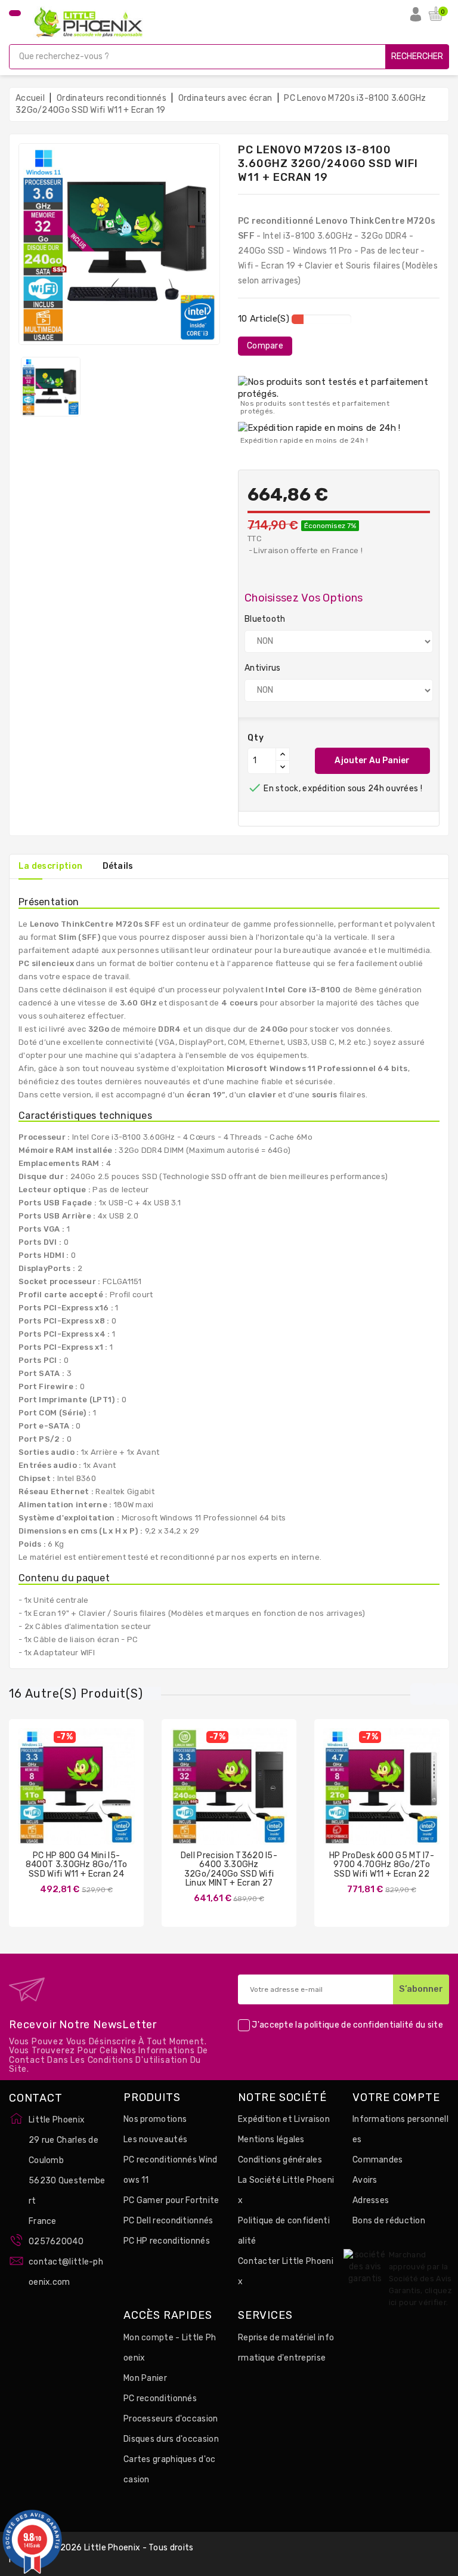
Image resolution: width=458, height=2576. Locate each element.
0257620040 (56, 2242)
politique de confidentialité (359, 2025)
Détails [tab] (118, 866)
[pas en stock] (41, 1796)
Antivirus (263, 668)
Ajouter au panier (372, 761)
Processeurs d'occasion (171, 2419)
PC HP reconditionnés (167, 2241)
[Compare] (64, 1796)
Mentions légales (271, 2140)
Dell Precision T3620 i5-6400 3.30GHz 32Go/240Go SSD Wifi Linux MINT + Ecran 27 (229, 1869)
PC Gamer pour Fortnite (171, 2200)
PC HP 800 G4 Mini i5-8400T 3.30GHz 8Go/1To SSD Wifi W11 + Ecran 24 (76, 1865)
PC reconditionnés (160, 2398)
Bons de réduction (389, 2221)
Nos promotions (155, 2119)
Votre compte (396, 2098)
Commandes (378, 2160)
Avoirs (365, 2180)
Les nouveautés (155, 2140)
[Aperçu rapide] (88, 1796)
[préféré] (112, 1796)
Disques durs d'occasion (171, 2439)
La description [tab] (50, 866)
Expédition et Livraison (284, 2119)
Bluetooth (265, 619)
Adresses (371, 2200)
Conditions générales (280, 2160)
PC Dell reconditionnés (168, 2221)
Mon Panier (145, 2378)
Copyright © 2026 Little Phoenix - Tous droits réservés (101, 2554)
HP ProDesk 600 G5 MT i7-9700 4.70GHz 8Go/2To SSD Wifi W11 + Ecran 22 (382, 1865)
